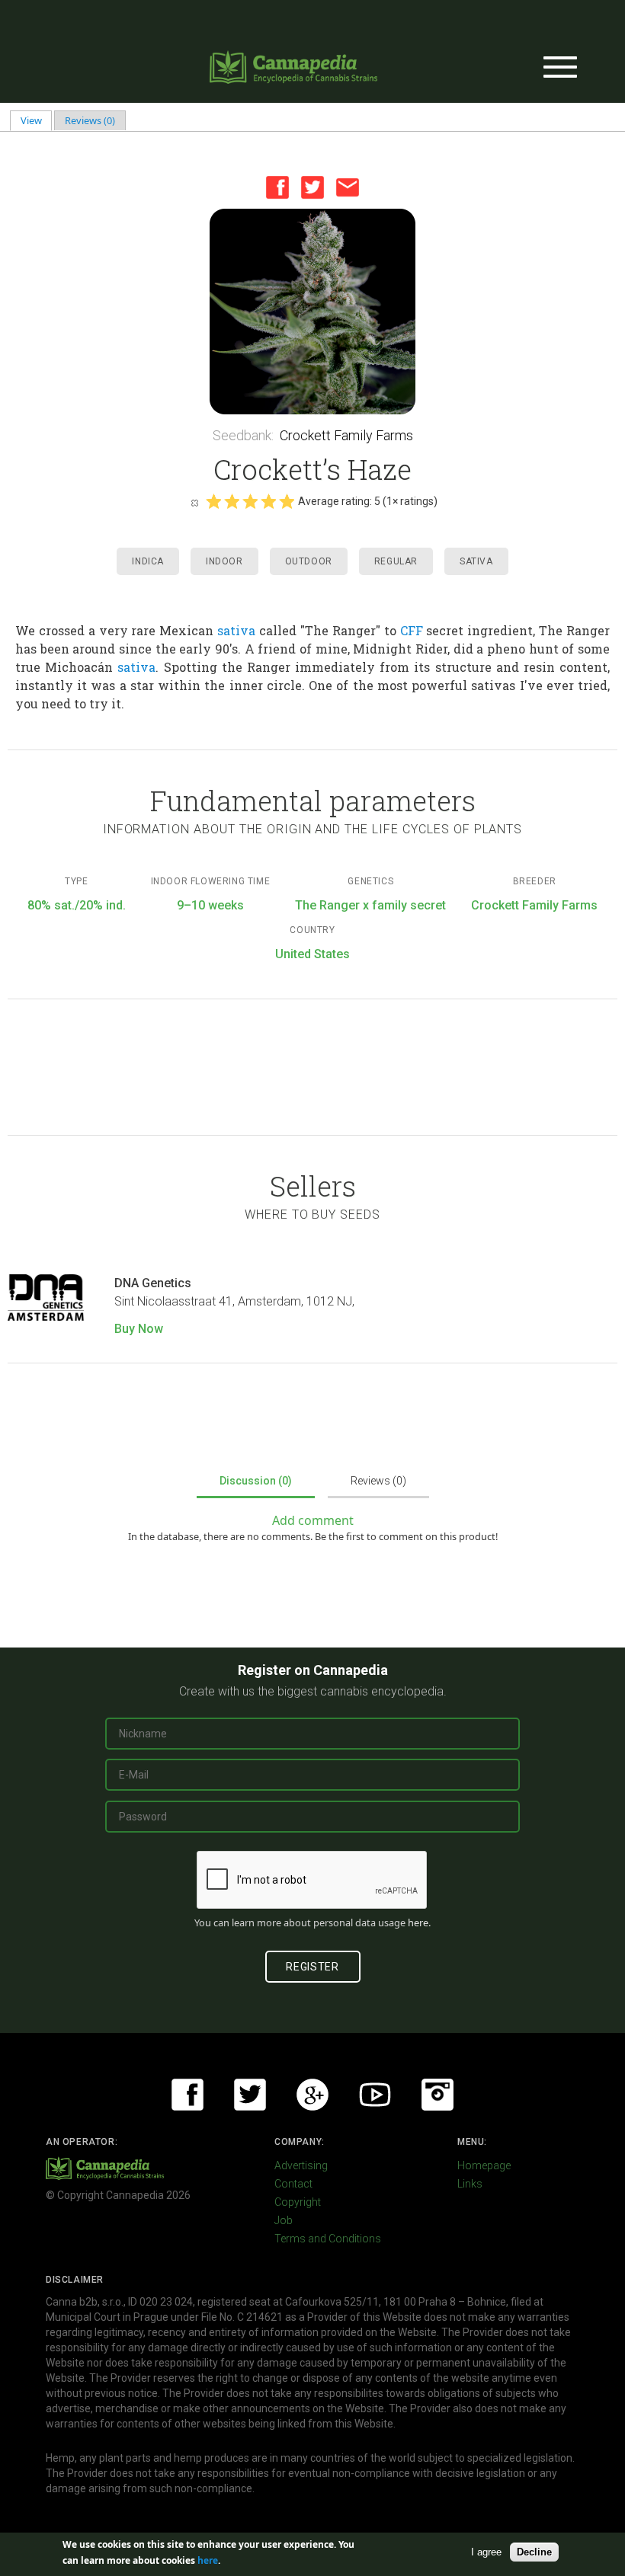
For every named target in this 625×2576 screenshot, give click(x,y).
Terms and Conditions (328, 2239)
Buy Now (139, 1329)
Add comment (313, 1520)
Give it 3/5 (250, 501)
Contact (293, 2184)
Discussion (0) (256, 1481)
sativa (236, 630)
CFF (412, 630)
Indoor (224, 561)
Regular (396, 561)
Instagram (437, 2095)
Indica (148, 561)
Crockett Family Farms (346, 435)
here (418, 1922)
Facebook (277, 187)
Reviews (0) (90, 120)
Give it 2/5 (232, 501)
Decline (534, 2552)
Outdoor (309, 561)
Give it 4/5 (268, 501)
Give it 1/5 (213, 501)
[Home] (293, 67)
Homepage (484, 2165)
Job (284, 2220)
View (37, 120)
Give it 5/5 (287, 501)
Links (470, 2184)
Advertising (301, 2165)
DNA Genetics (153, 1283)
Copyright (298, 2202)
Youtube (375, 2095)
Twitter (312, 187)
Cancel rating (194, 502)
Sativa (476, 561)
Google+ (312, 2095)
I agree (486, 2552)
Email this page (348, 187)
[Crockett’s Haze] (312, 312)
